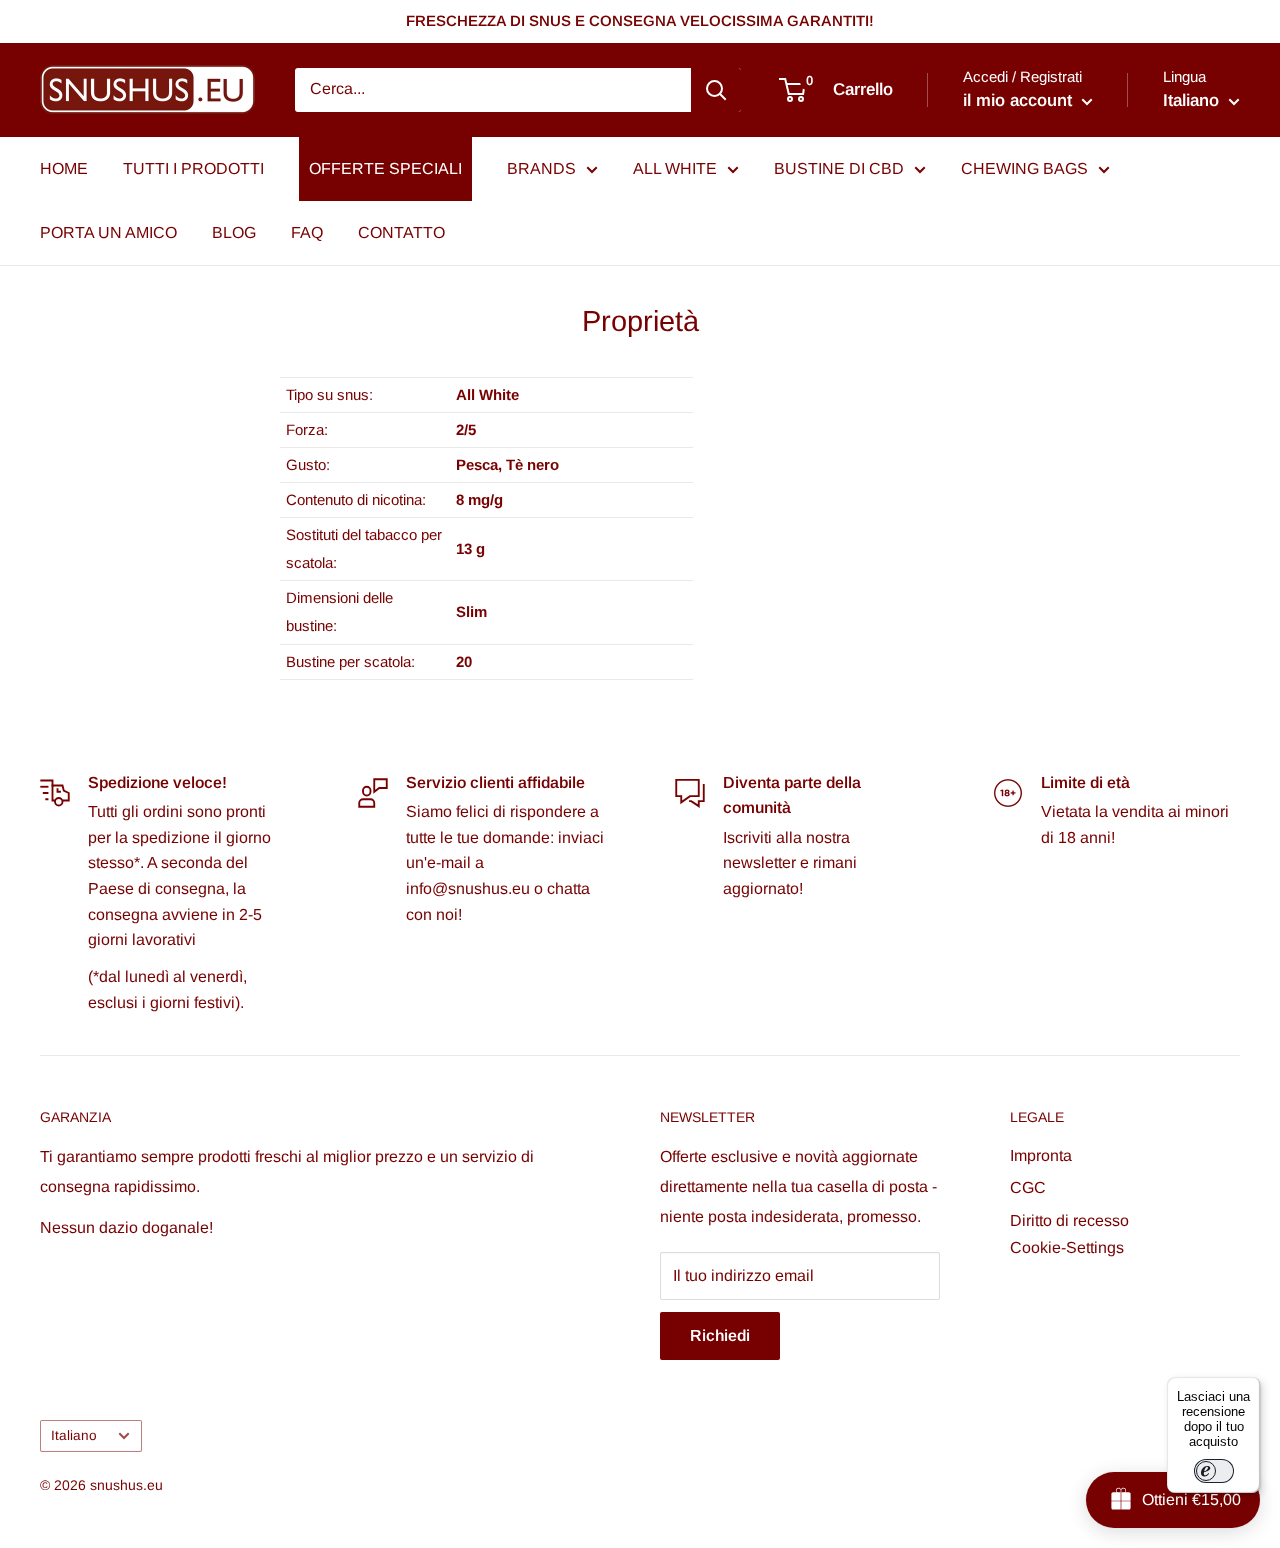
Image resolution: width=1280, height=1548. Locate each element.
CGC (1028, 1187)
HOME (64, 168)
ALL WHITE (675, 168)
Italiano (74, 1435)
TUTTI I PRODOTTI (193, 168)
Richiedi (720, 1335)
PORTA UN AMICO (108, 232)
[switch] (1214, 1471)
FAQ (307, 232)
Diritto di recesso (1069, 1220)
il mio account (1020, 100)
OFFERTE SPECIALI (385, 168)
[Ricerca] (716, 90)
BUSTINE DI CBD (839, 168)
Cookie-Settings (1067, 1247)
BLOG (234, 232)
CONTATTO (401, 232)
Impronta (1041, 1155)
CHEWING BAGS (1024, 168)
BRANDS (541, 168)
